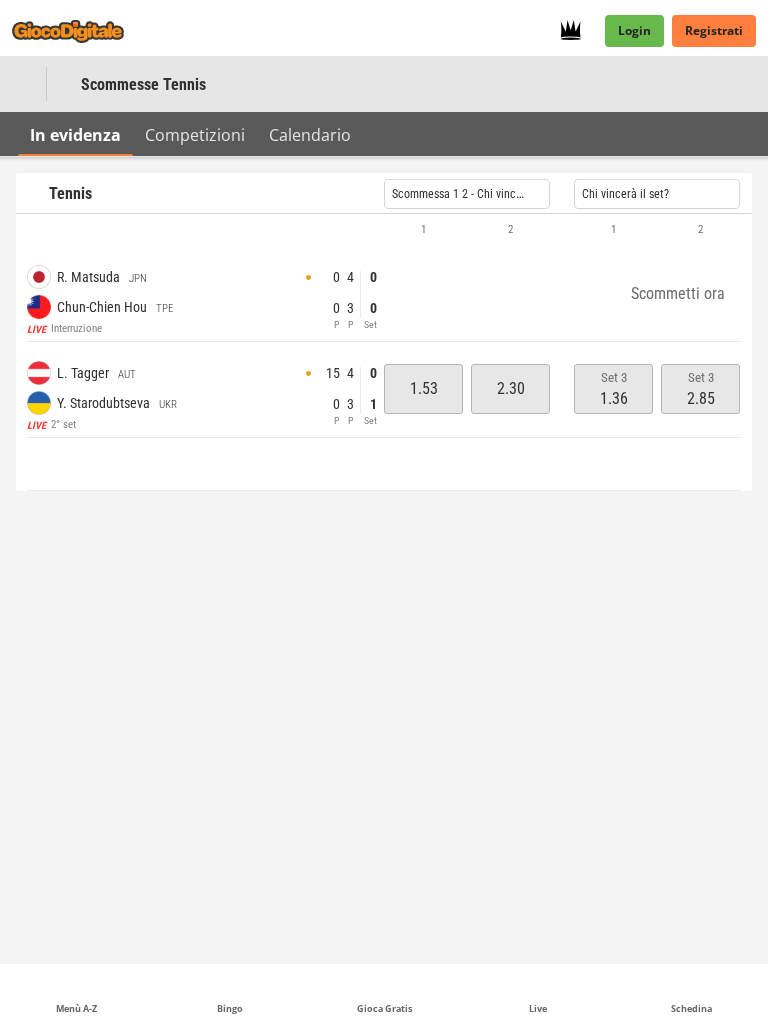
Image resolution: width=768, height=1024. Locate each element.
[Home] (80, 31)
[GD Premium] (576, 31)
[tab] (75, 134)
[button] (384, 230)
